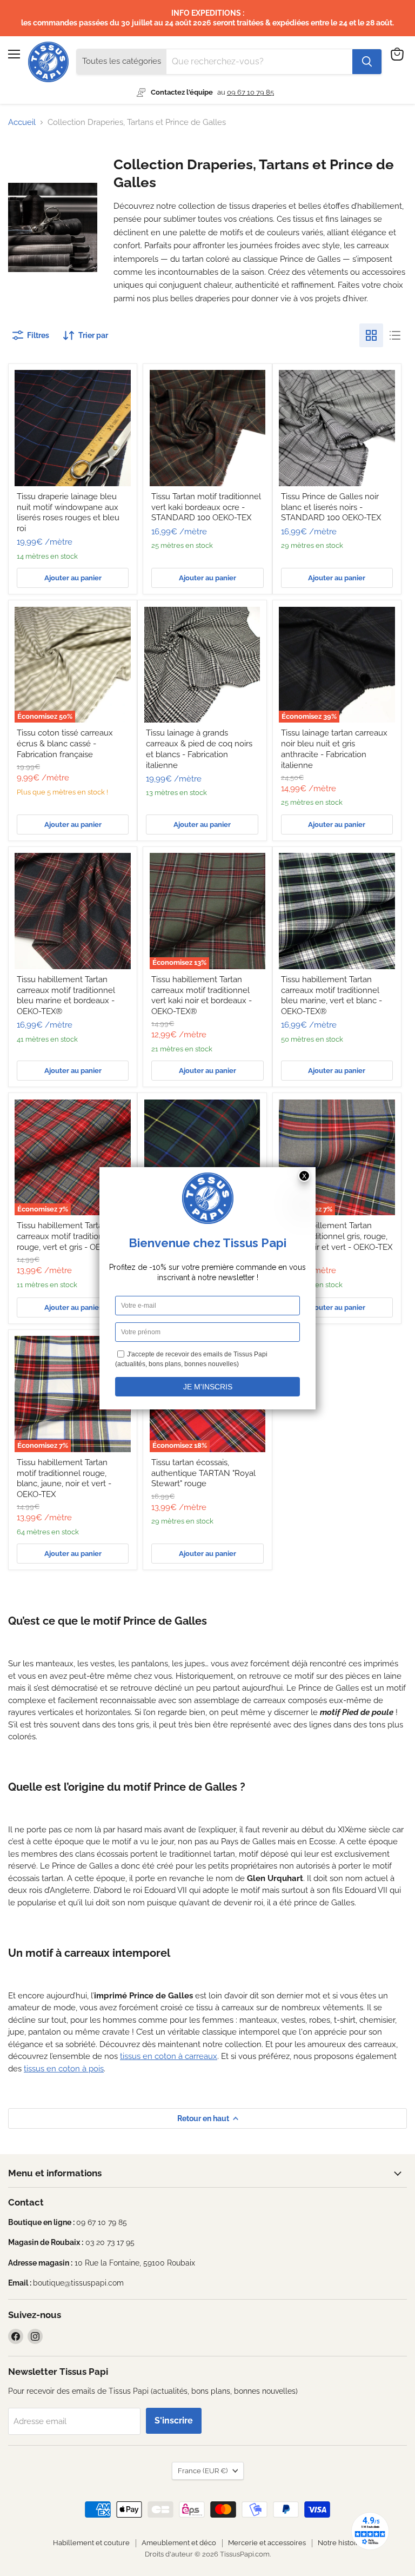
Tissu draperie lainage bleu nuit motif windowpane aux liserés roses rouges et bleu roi (68, 512)
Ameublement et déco (179, 2543)
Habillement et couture (91, 2543)
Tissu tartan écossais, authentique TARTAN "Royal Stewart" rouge (203, 1473)
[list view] (395, 335)
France (203, 2471)
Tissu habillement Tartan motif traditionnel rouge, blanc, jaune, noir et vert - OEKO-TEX (64, 1478)
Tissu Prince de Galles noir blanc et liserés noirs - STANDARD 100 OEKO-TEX (331, 507)
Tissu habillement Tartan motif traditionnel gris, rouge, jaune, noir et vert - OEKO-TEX (337, 1236)
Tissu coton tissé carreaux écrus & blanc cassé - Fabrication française (65, 743)
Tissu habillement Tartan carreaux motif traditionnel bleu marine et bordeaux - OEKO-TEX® (66, 995)
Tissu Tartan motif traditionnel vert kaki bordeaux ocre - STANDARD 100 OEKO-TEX (206, 507)
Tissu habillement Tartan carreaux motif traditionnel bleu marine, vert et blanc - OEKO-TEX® (332, 995)
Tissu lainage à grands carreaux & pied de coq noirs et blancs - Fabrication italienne (199, 749)
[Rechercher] (367, 62)
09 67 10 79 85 (250, 92)
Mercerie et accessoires (267, 2543)
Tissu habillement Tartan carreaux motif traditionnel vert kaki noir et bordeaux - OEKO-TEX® (202, 995)
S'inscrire (174, 2421)
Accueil (22, 122)
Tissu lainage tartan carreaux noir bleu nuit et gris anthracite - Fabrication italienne (334, 749)
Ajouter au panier (73, 578)
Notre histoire (340, 2543)
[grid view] (371, 335)
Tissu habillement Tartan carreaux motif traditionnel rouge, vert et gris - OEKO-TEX (73, 1236)
